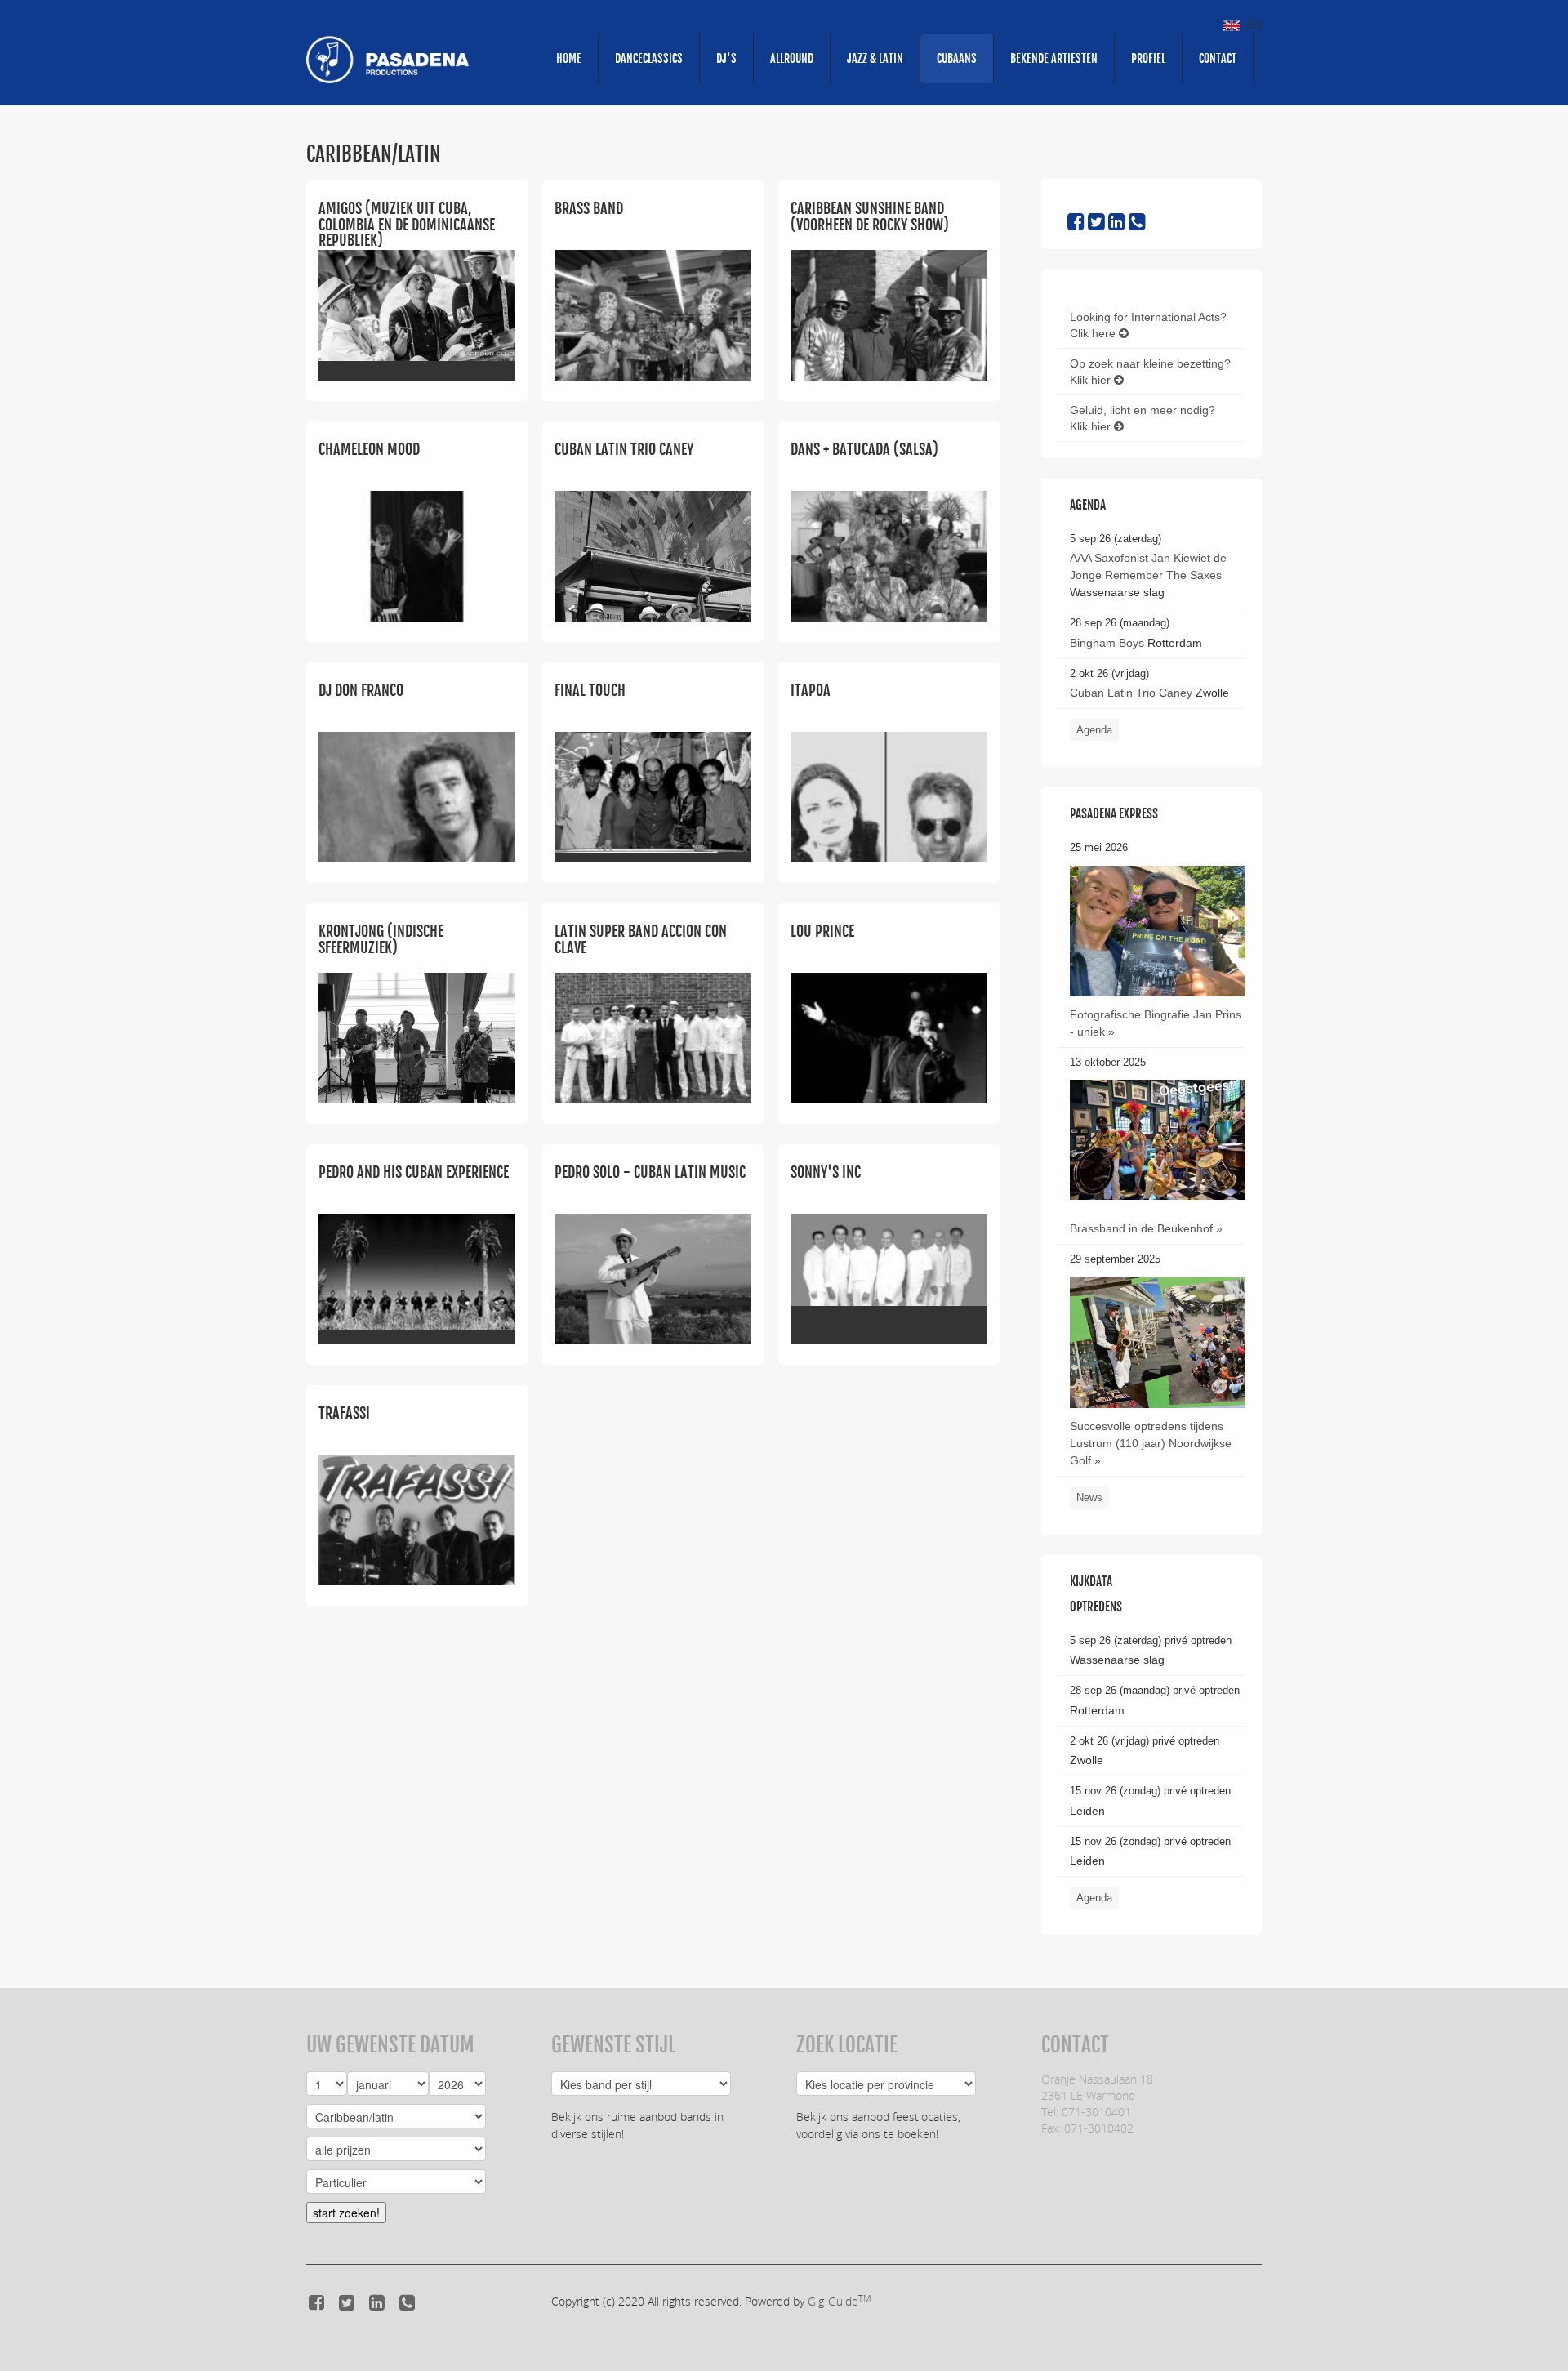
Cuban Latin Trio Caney (1131, 693)
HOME (569, 58)
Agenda (1094, 730)
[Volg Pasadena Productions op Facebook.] (1076, 225)
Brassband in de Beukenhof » (1146, 1228)
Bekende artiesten (1054, 58)
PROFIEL (1148, 58)
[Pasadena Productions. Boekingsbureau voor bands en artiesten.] (388, 59)
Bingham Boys (1107, 643)
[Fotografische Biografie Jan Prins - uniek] (1158, 930)
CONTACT (1218, 58)
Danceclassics (649, 58)
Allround (792, 58)
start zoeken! (346, 2213)
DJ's (726, 58)
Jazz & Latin (875, 58)
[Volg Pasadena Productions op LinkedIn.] (1117, 225)
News (1089, 1497)
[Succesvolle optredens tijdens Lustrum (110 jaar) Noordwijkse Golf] (1158, 1393)
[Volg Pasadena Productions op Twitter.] (1096, 225)
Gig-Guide (839, 2301)
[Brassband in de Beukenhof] (1158, 1139)
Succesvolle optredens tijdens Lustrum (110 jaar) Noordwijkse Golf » (1151, 1443)
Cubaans (957, 58)
